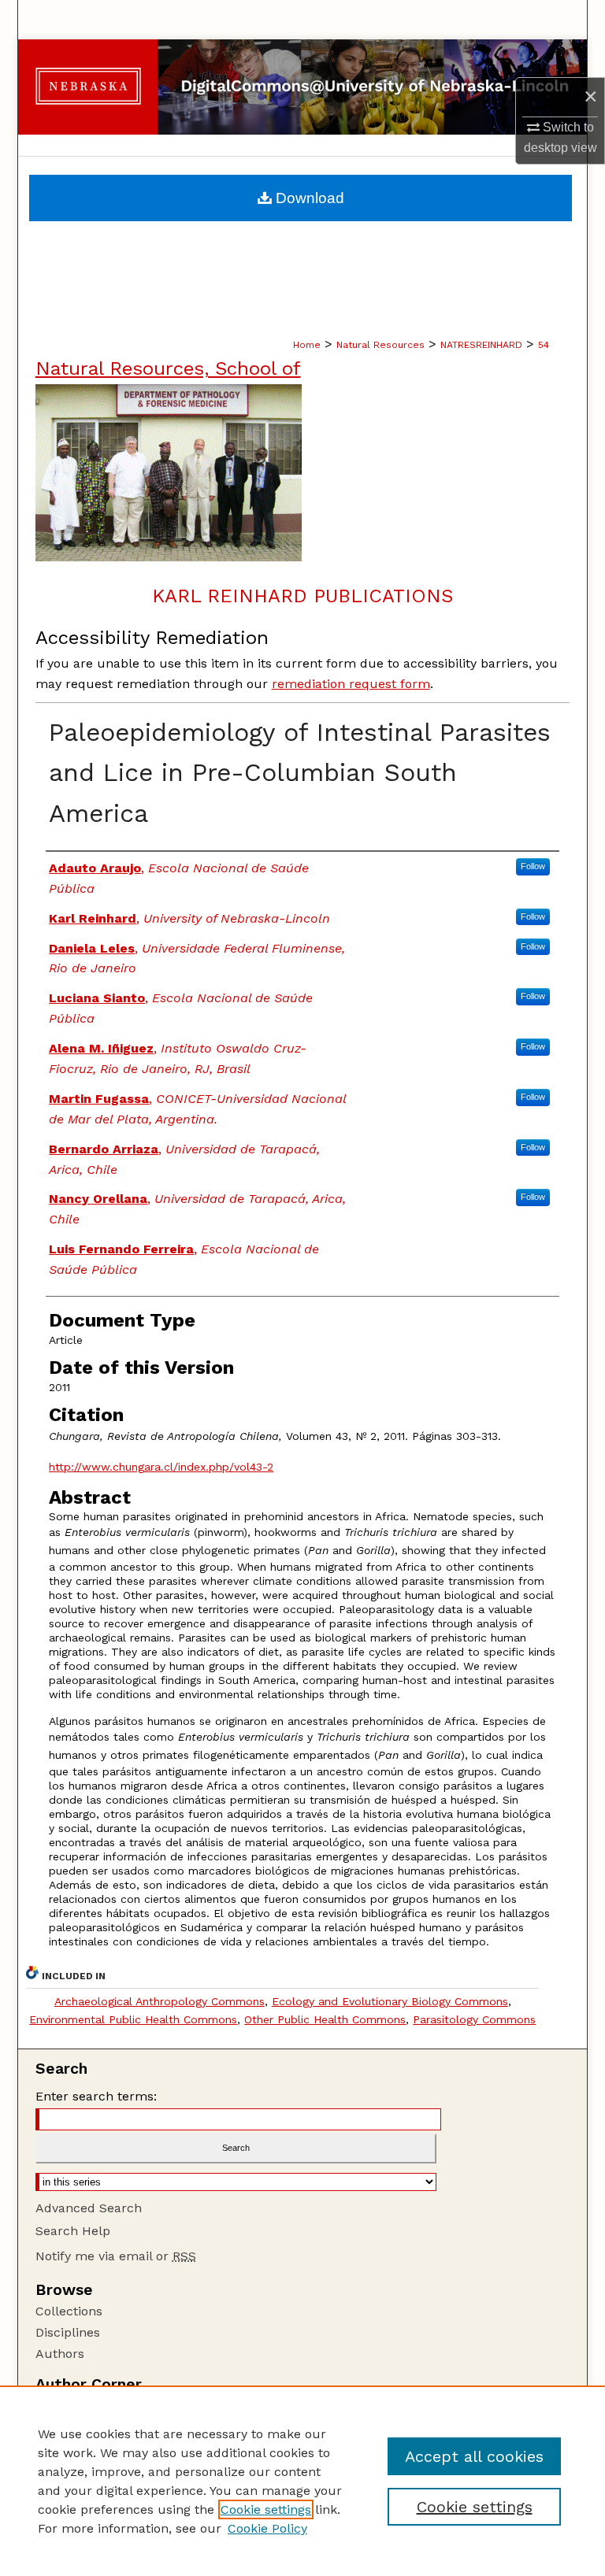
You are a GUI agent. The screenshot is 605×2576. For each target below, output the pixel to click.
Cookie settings (266, 2509)
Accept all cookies (474, 2456)
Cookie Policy (267, 2528)
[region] (302, 2481)
